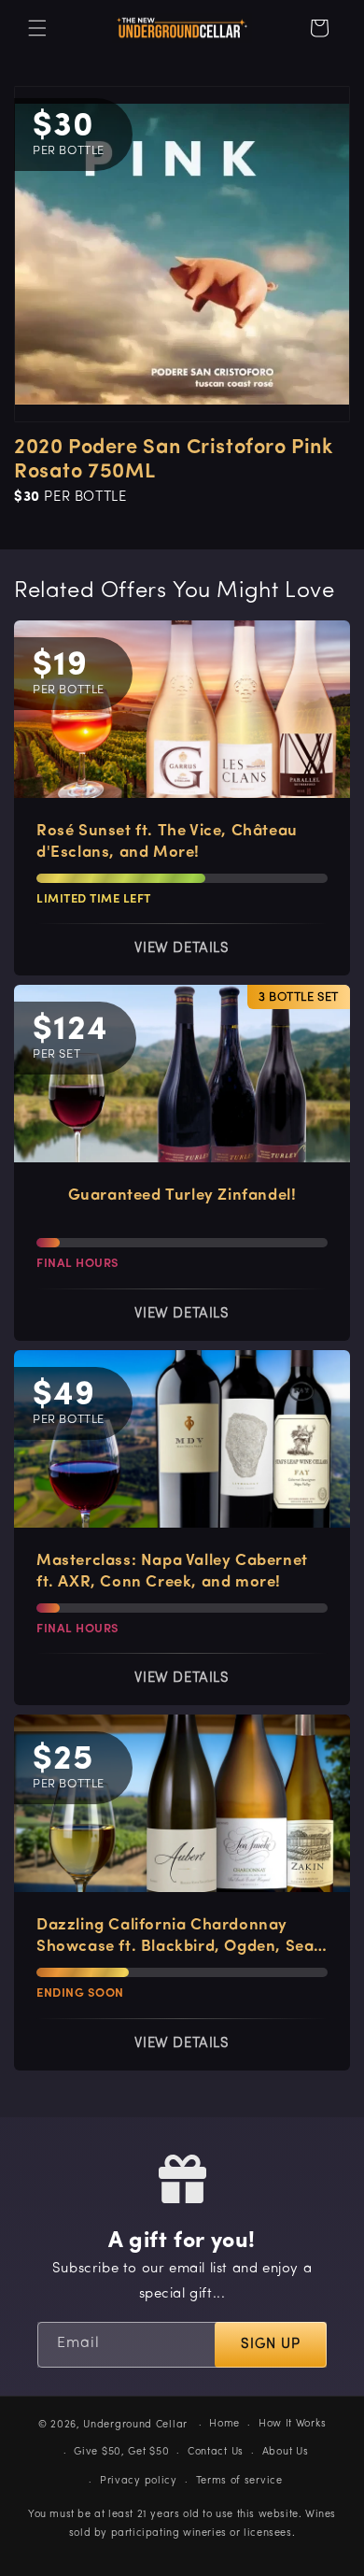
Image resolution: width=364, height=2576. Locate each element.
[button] (37, 28)
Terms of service (239, 2481)
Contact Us (216, 2452)
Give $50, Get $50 (121, 2452)
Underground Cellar (135, 2425)
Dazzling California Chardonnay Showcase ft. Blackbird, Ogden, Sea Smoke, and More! (175, 1937)
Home (224, 2424)
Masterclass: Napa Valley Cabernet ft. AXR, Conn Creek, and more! (172, 1572)
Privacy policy (139, 2481)
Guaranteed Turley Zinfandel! (182, 1195)
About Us (286, 2452)
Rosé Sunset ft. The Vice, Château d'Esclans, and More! (167, 842)
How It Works (292, 2424)
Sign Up (271, 2345)
